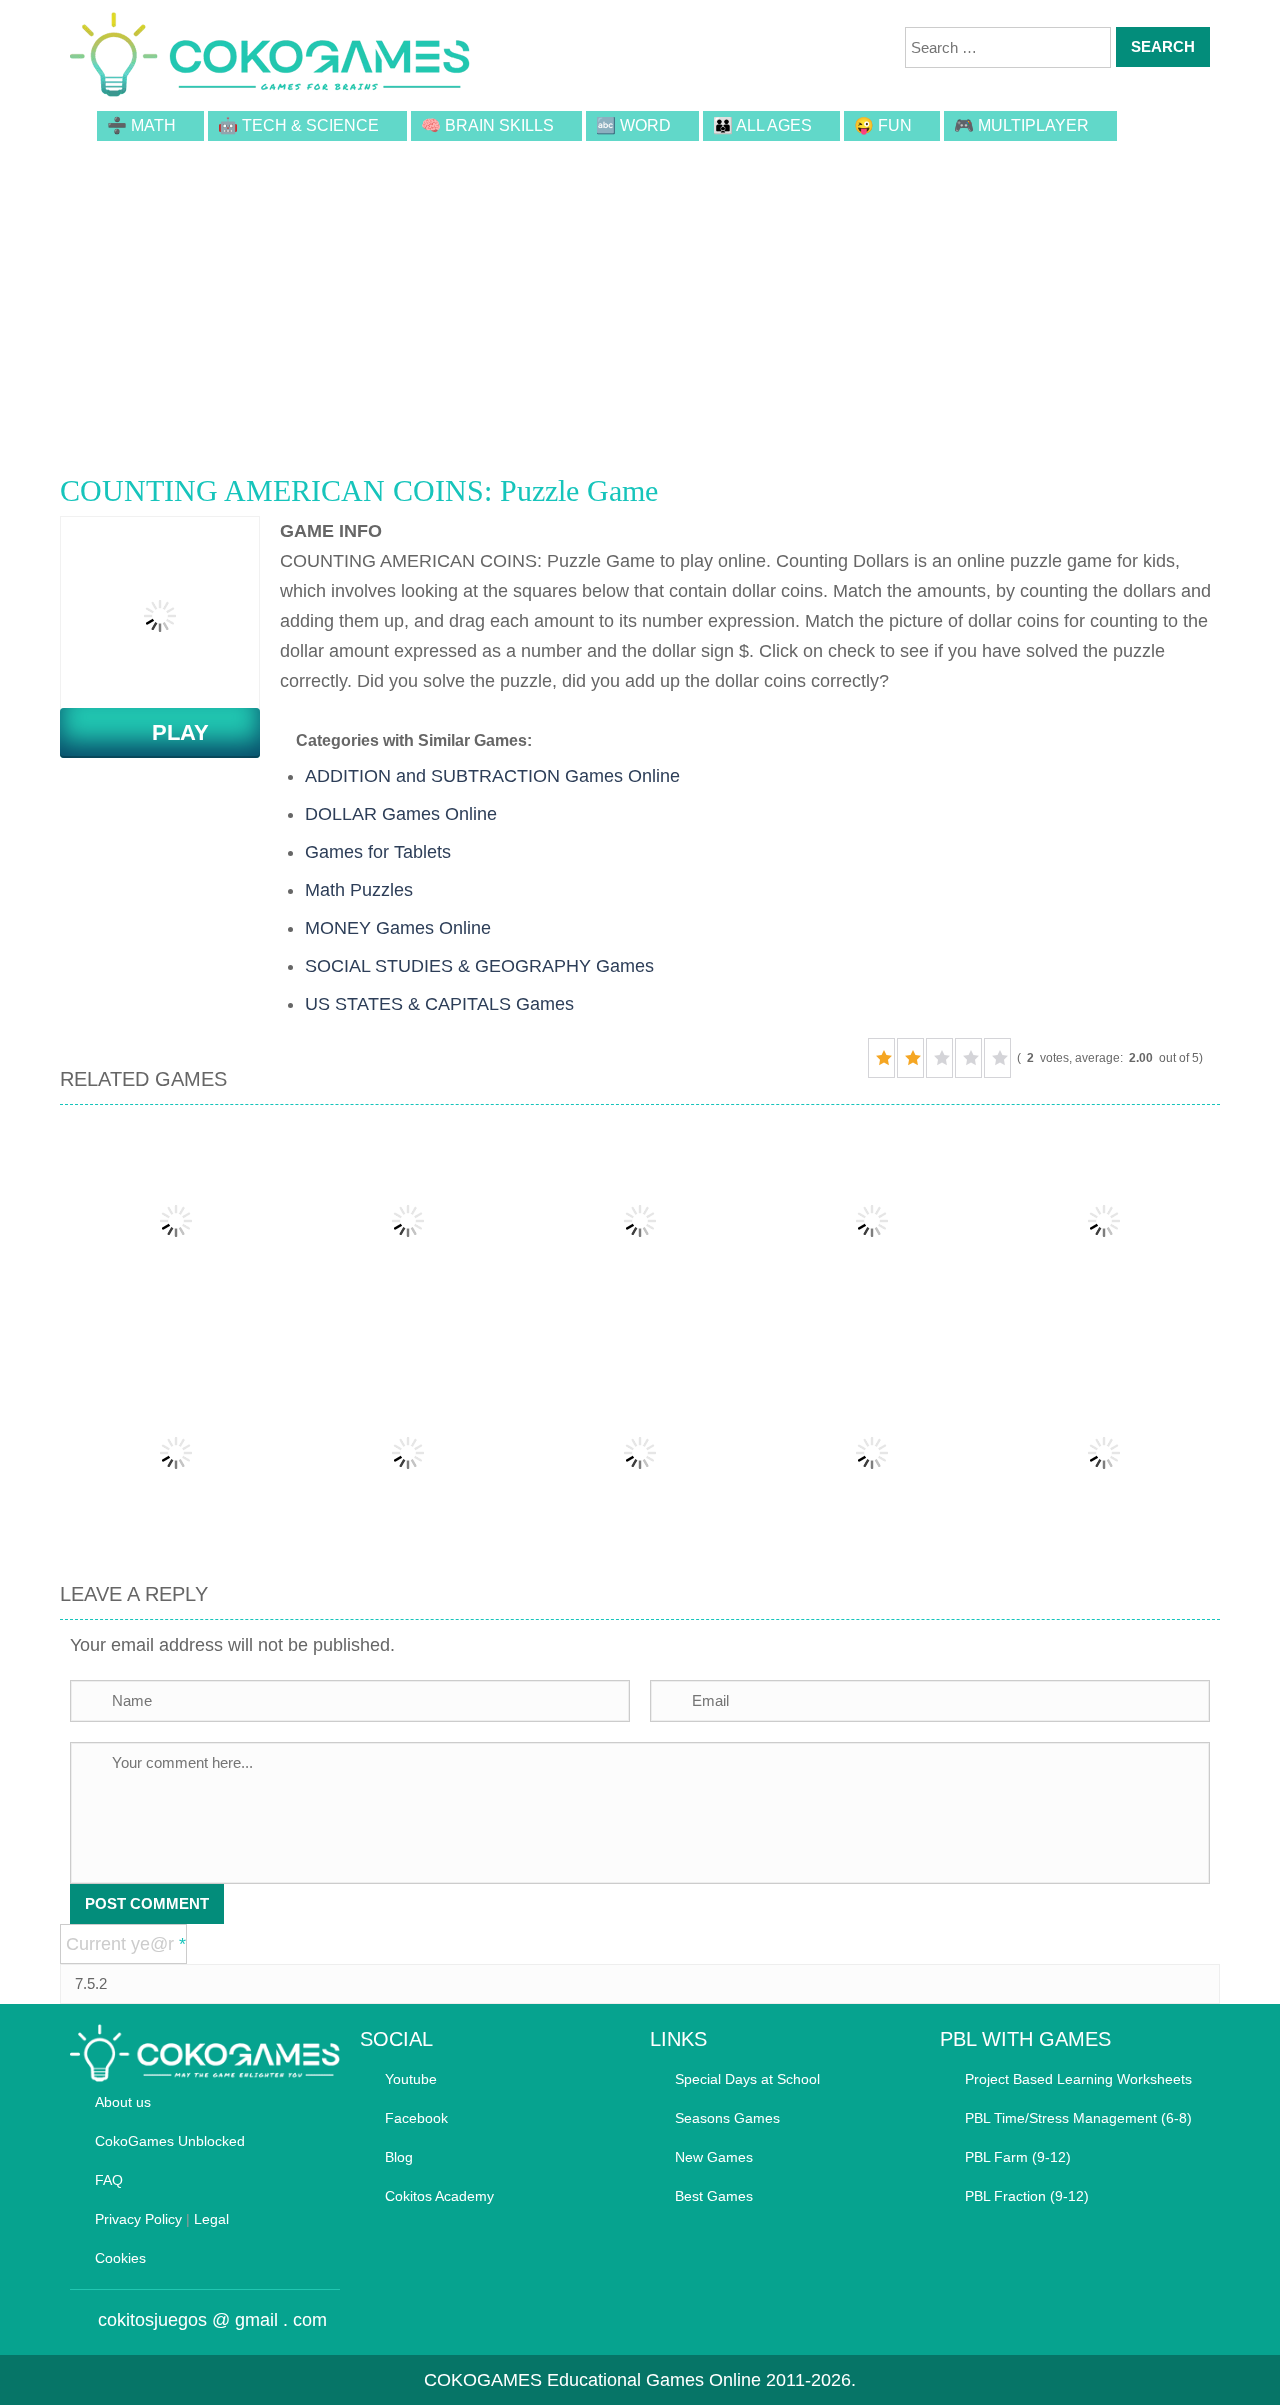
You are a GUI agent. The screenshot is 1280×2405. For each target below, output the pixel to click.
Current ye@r (126, 1944)
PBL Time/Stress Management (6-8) (1078, 2118)
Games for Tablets (378, 852)
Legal (211, 2219)
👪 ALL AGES (762, 125)
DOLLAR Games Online (401, 814)
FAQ (109, 2180)
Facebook (416, 2118)
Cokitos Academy (439, 2196)
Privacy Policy (138, 2219)
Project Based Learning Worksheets (1078, 2079)
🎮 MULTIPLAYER (1021, 125)
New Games (714, 2157)
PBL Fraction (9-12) (1027, 2196)
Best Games (714, 2196)
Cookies (120, 2258)
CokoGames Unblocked (170, 2141)
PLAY (168, 732)
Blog (399, 2157)
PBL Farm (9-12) (1018, 2157)
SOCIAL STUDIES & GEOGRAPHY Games (479, 966)
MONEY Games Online (398, 928)
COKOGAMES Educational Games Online (592, 2380)
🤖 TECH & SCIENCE (298, 125)
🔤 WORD (633, 125)
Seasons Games (727, 2118)
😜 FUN (883, 125)
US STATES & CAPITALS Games (439, 1004)
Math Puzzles (359, 890)
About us (123, 2102)
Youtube (411, 2079)
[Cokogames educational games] (270, 58)
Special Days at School (747, 2079)
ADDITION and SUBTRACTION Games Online (492, 776)
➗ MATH (141, 125)
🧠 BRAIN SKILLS (487, 125)
